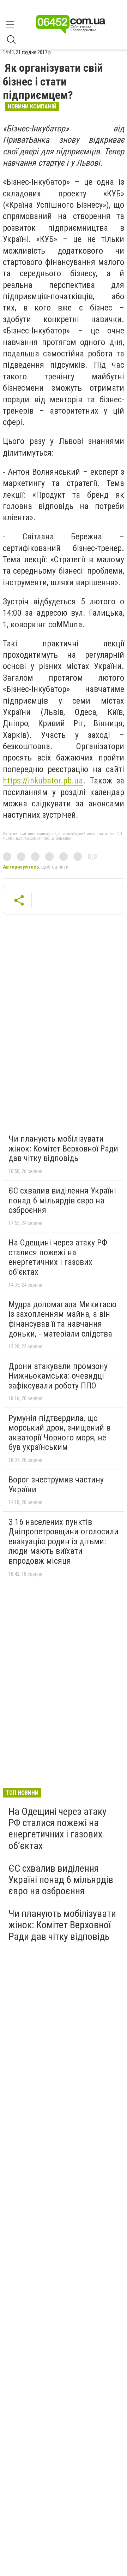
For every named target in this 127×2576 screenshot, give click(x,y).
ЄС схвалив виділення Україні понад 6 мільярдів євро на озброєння (62, 1200)
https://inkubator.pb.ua (43, 781)
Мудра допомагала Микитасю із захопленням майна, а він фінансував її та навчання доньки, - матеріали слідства (62, 1319)
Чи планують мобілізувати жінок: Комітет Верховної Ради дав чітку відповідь (63, 1148)
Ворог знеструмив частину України (56, 1485)
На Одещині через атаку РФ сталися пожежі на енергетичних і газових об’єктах (58, 1257)
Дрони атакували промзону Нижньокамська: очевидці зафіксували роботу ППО (58, 1376)
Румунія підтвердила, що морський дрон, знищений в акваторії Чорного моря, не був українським (59, 1433)
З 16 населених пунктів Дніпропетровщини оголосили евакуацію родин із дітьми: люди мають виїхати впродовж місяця (64, 1541)
